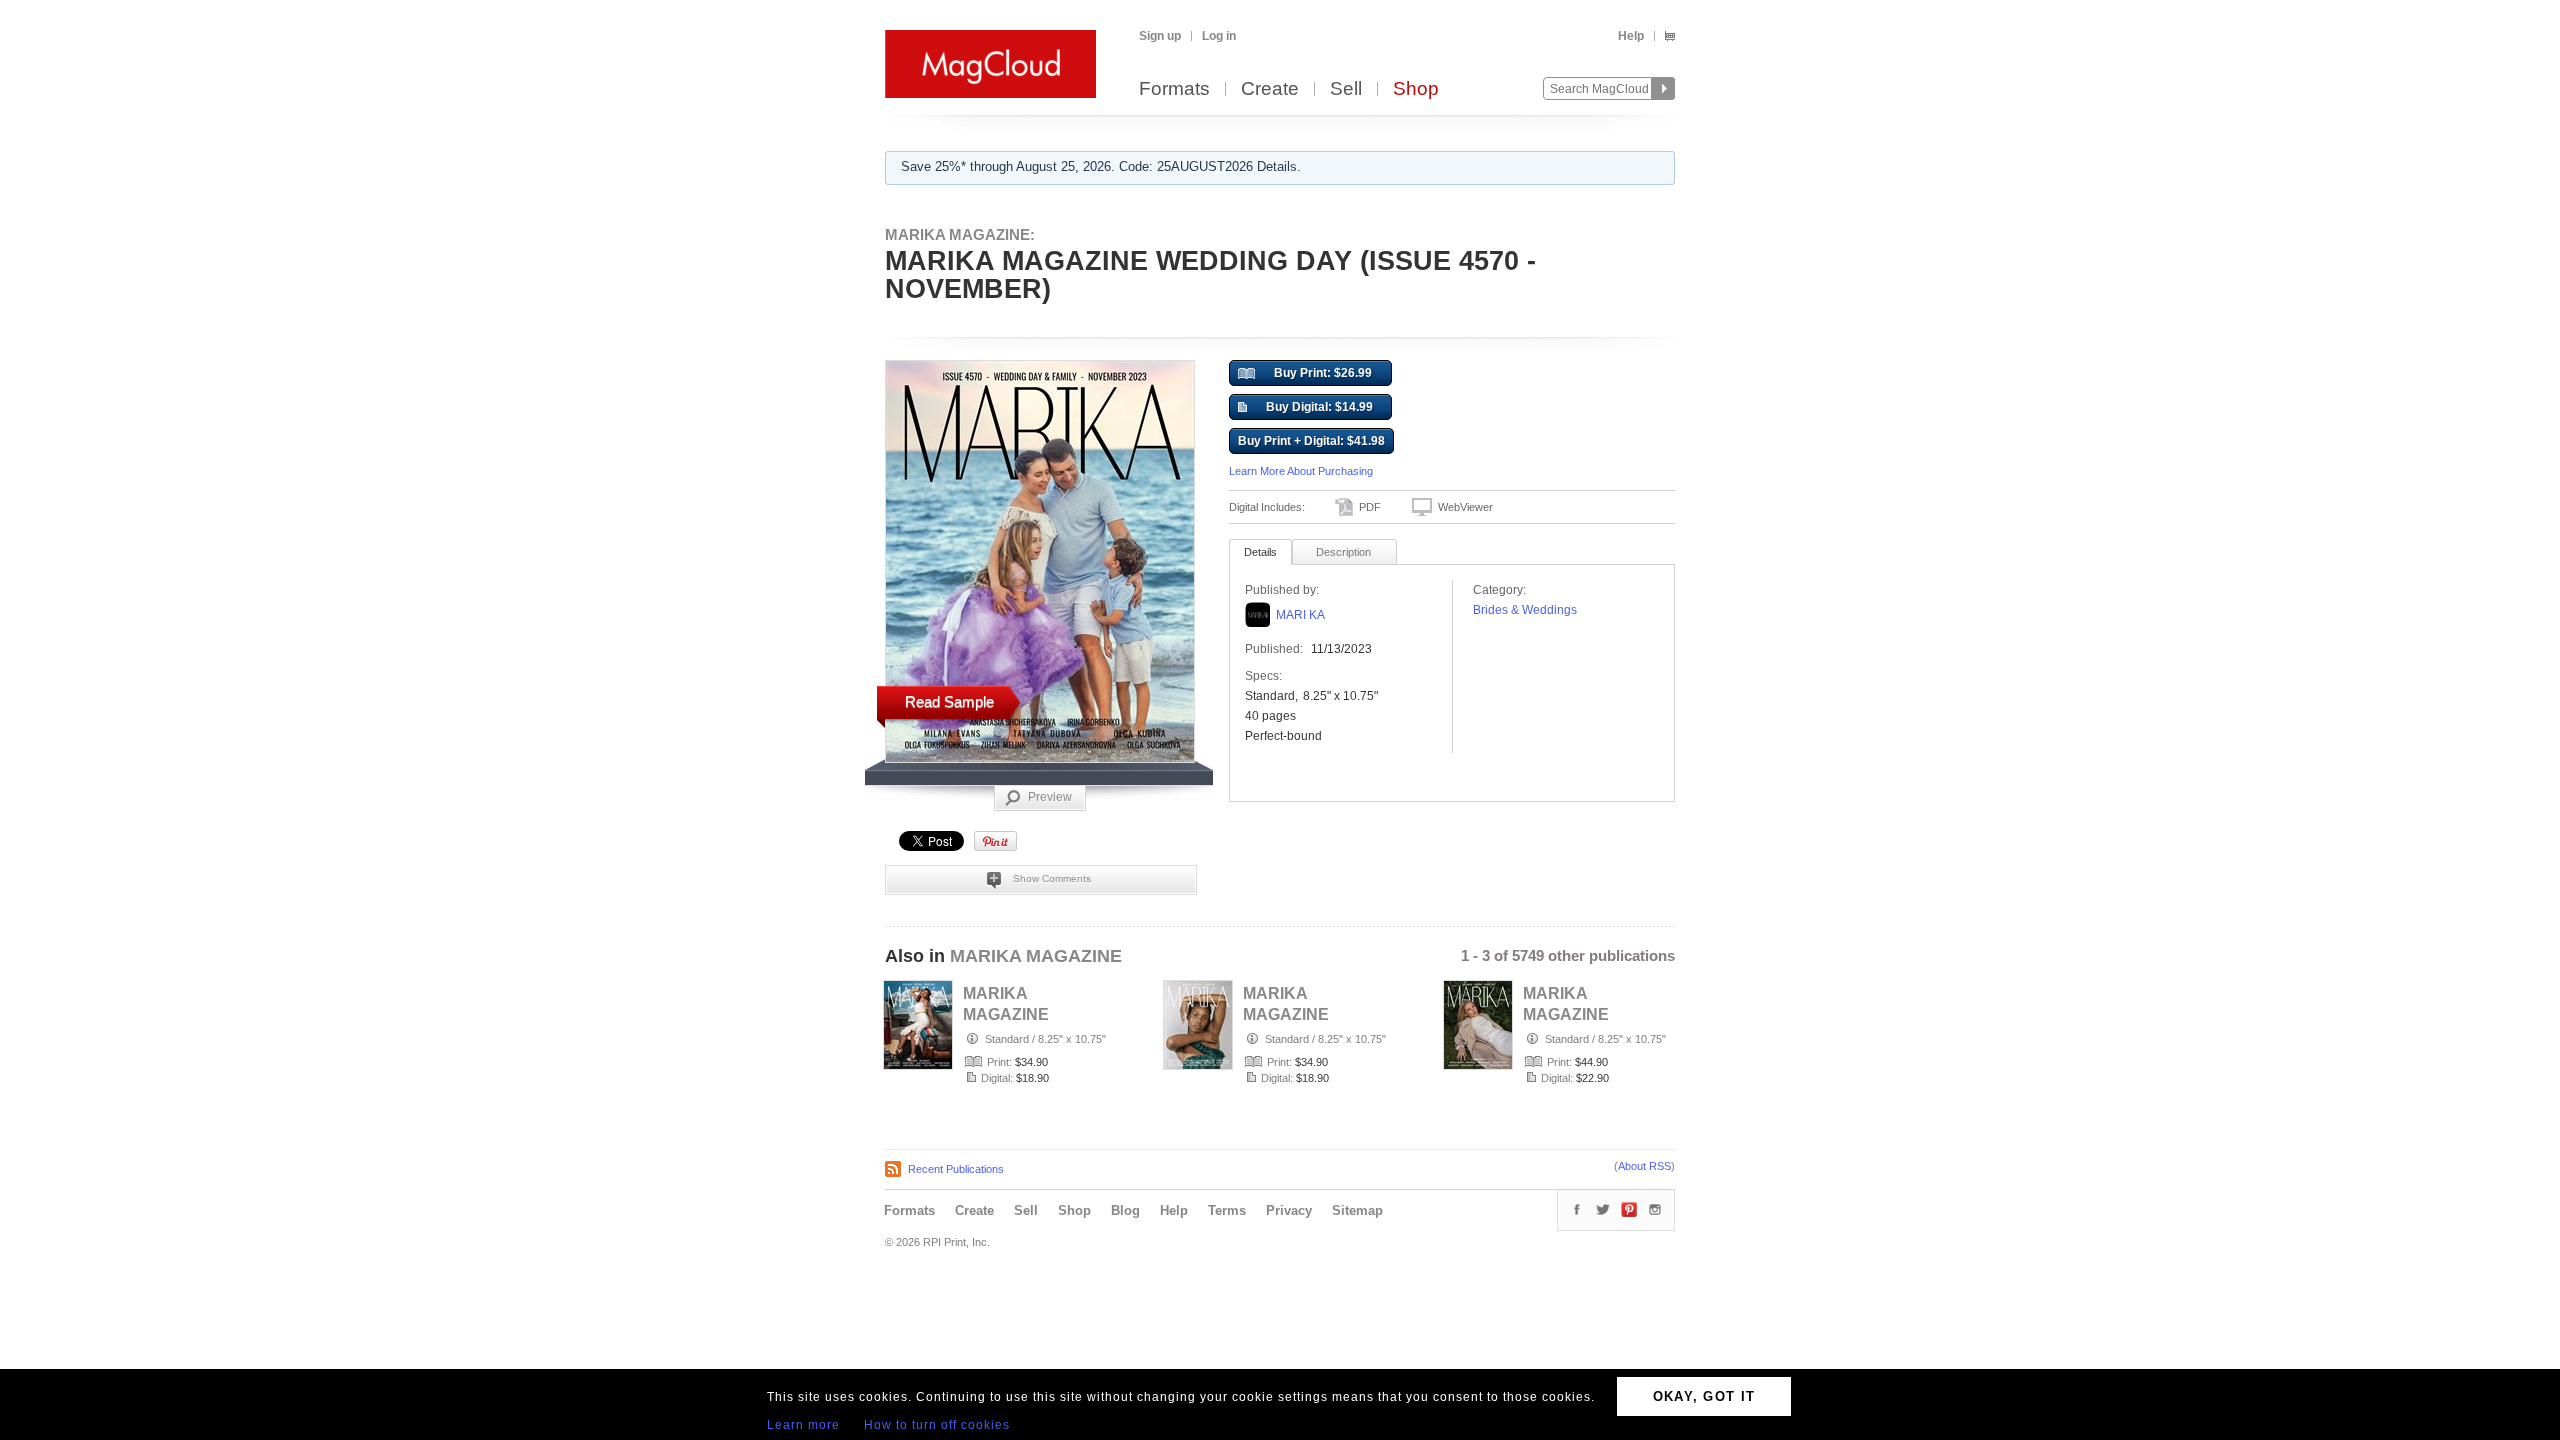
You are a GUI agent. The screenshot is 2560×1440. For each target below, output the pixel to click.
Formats (1174, 89)
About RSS (1644, 1166)
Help (1631, 36)
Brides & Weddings (1525, 610)
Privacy (1289, 1210)
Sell (1346, 89)
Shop (1416, 89)
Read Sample (949, 701)
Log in (1219, 36)
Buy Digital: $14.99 (1319, 407)
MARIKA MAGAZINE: (960, 234)
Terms (1227, 1210)
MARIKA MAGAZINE (1036, 956)
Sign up (1160, 36)
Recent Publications (956, 1169)
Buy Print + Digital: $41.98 (1311, 441)
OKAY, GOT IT (1704, 1396)
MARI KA (1300, 615)
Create (1270, 89)
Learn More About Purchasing (1301, 471)
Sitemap (1357, 1210)
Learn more (803, 1425)
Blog (1125, 1210)
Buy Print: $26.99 (1323, 373)
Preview (1050, 797)
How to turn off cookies (937, 1425)
